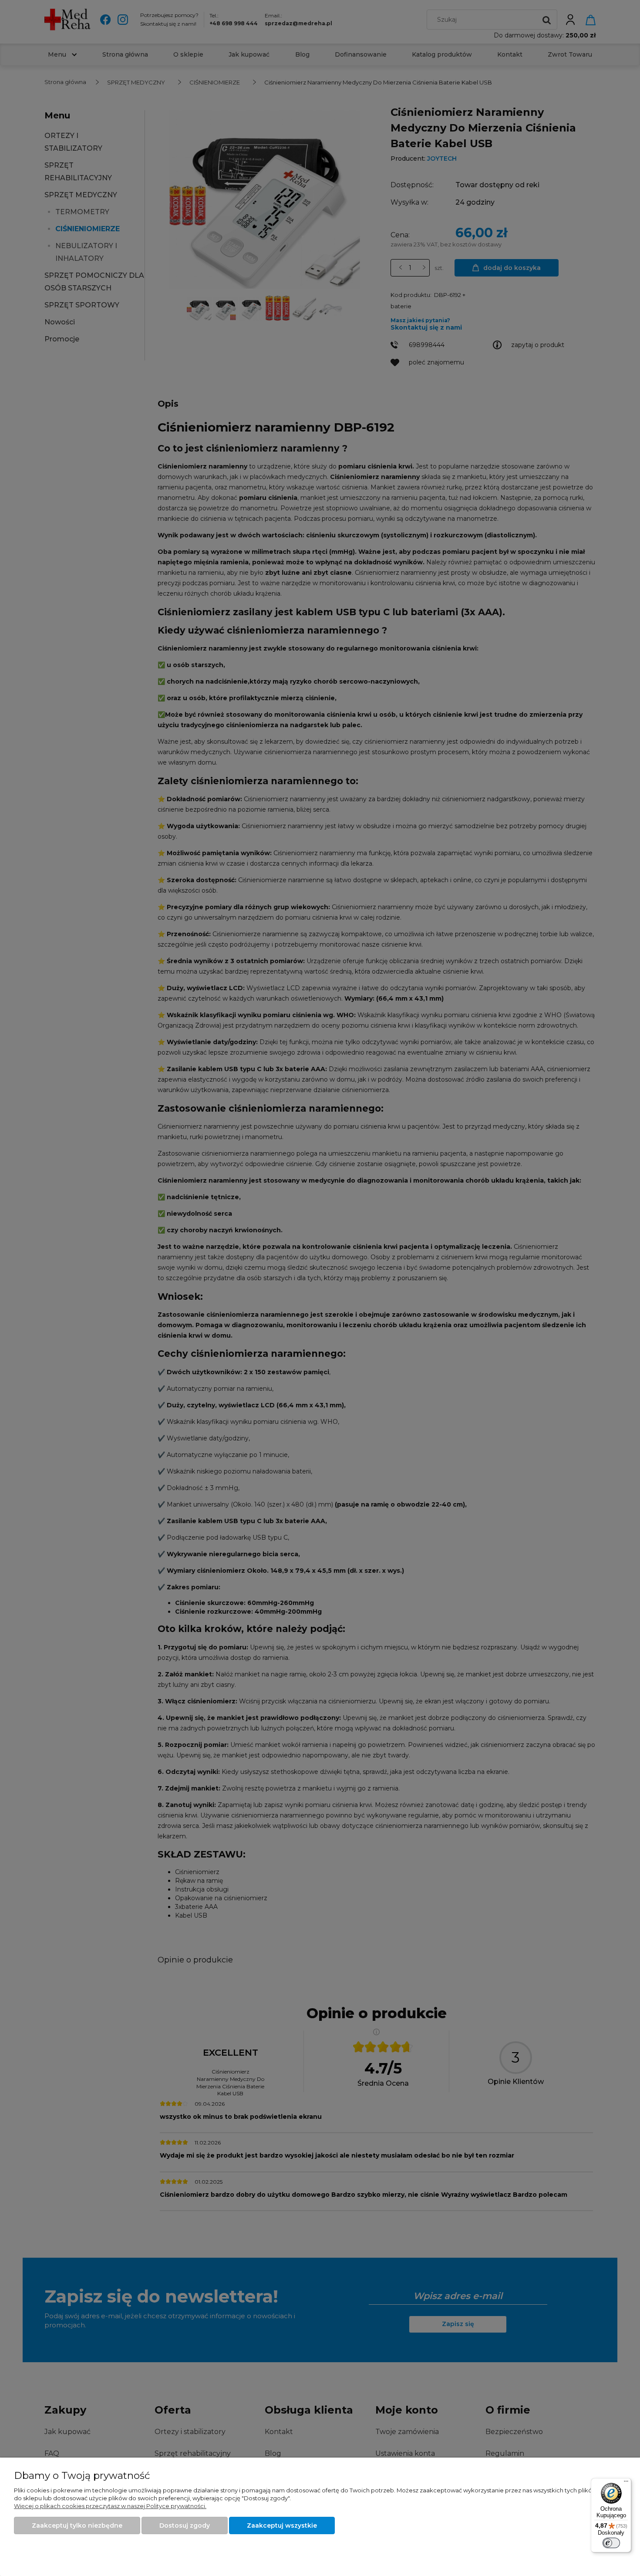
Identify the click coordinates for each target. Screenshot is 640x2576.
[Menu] (626, 2483)
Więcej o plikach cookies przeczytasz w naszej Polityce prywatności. (110, 2506)
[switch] (611, 2543)
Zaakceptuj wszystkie (282, 2525)
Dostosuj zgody (185, 2525)
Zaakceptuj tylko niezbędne (77, 2525)
